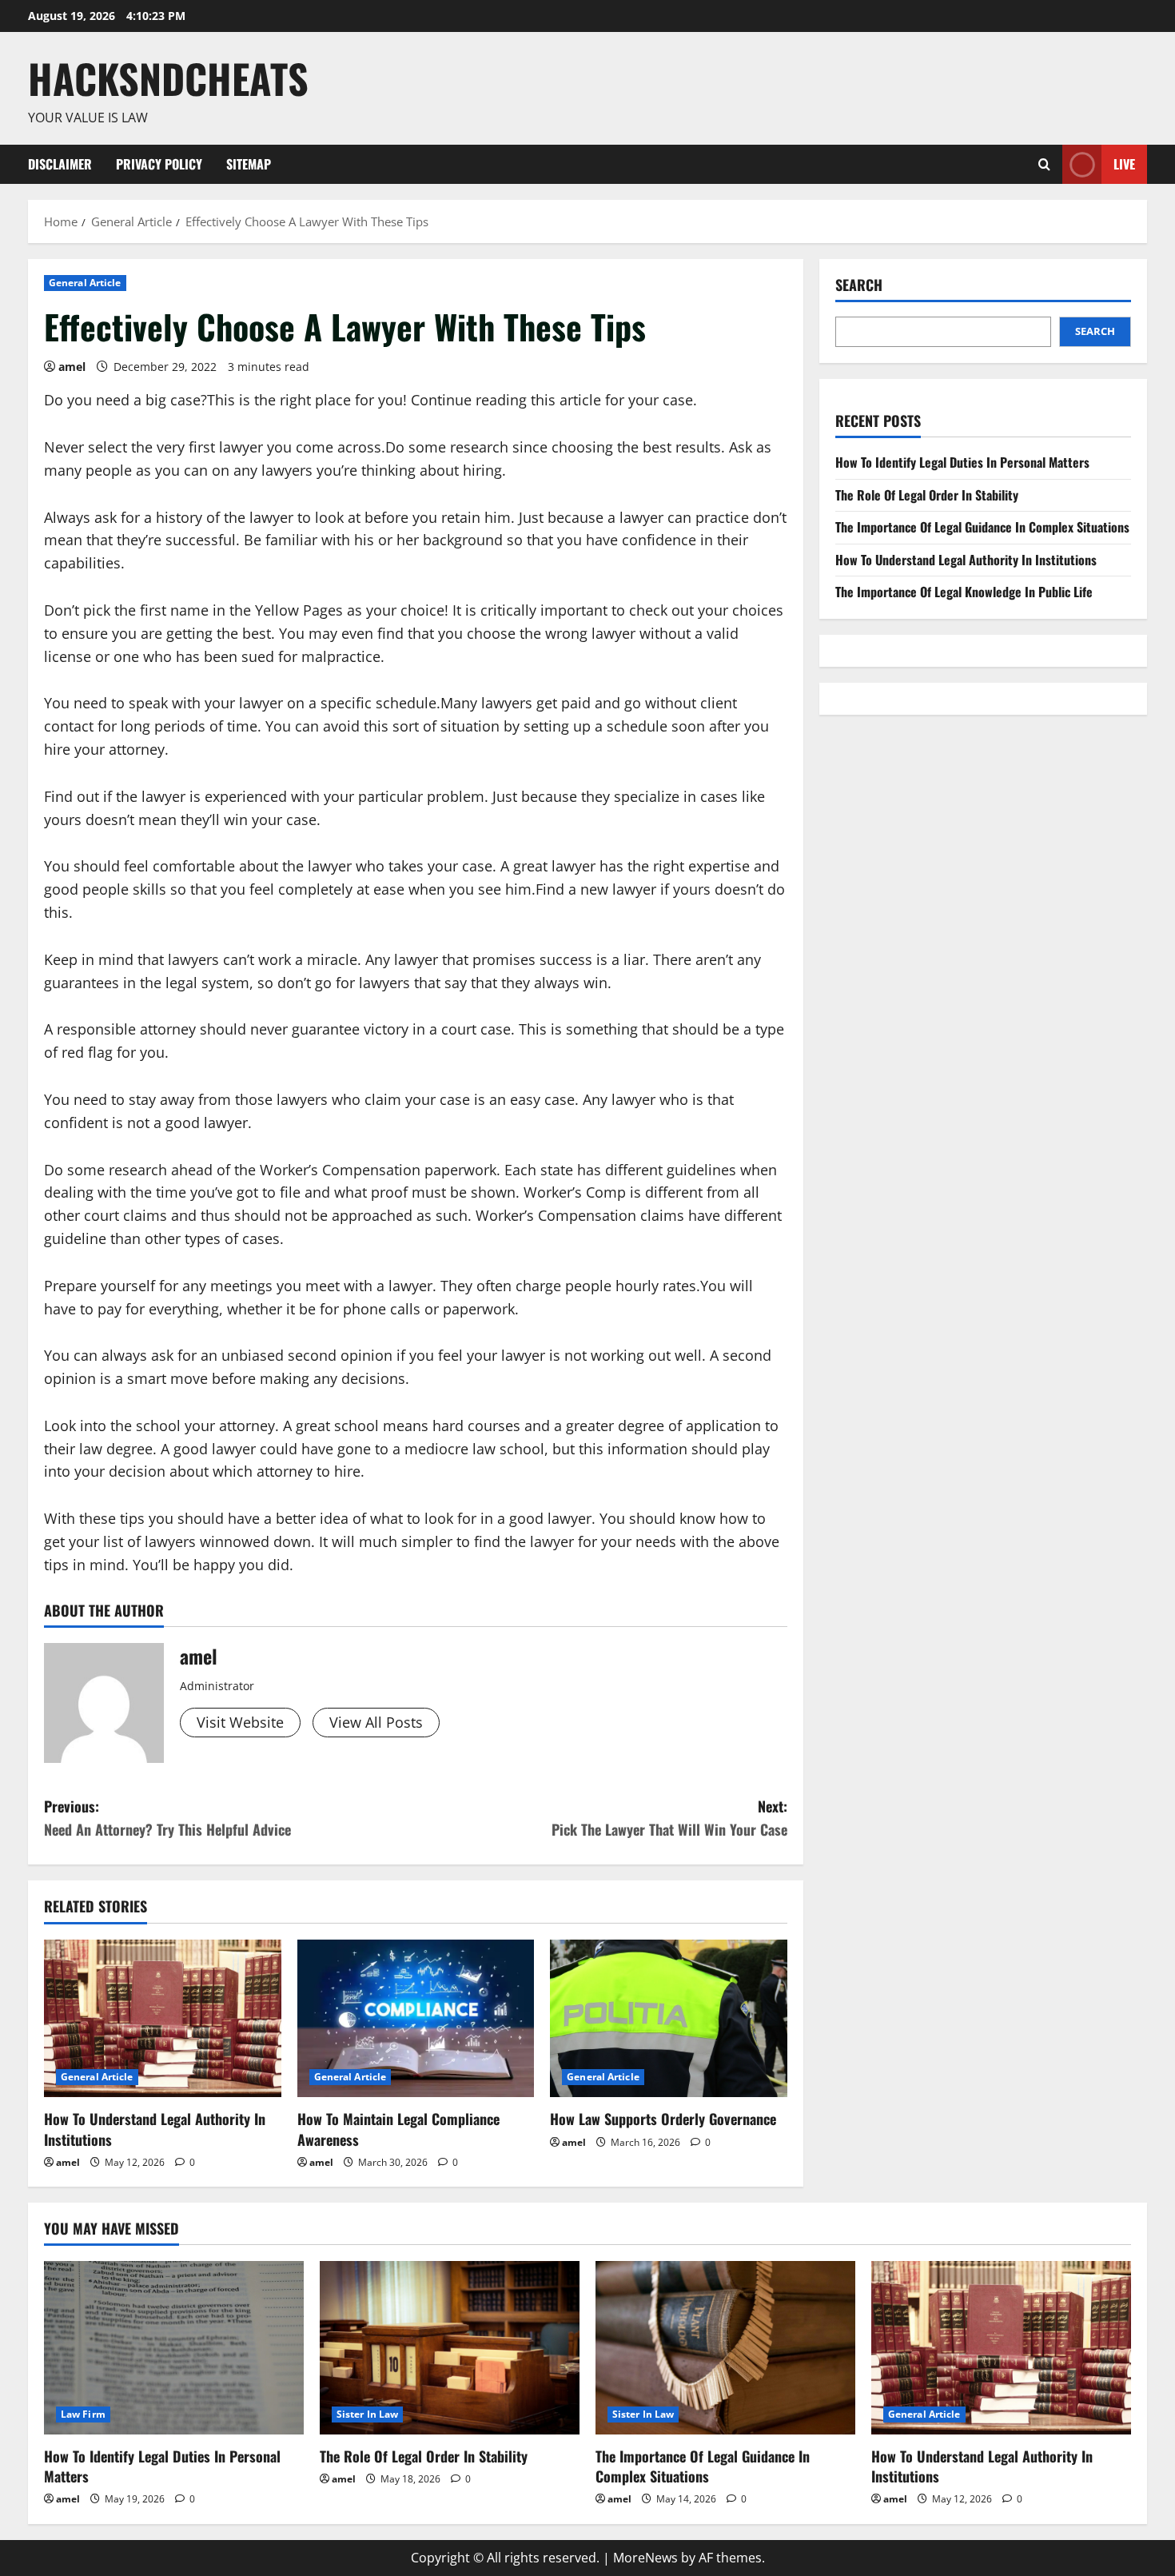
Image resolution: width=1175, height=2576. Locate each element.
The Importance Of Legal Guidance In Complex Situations (982, 527)
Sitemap (249, 164)
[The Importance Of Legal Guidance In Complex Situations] (725, 2348)
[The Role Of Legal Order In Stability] (450, 2348)
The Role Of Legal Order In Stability (927, 495)
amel (72, 367)
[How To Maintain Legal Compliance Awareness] (416, 2019)
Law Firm (83, 2414)
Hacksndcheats (168, 78)
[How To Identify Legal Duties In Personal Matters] (174, 2348)
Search (859, 285)
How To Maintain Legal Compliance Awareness (398, 2129)
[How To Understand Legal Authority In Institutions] (163, 2019)
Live (1124, 163)
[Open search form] (1044, 164)
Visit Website (240, 1722)
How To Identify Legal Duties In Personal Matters (962, 462)
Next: (669, 1818)
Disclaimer (60, 164)
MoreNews (645, 2558)
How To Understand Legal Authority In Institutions (155, 2129)
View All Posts (376, 1722)
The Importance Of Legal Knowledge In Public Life (964, 592)
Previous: (167, 1818)
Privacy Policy (159, 164)
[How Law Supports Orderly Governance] (669, 2019)
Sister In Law (367, 2414)
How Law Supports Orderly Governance (663, 2119)
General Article (85, 283)
